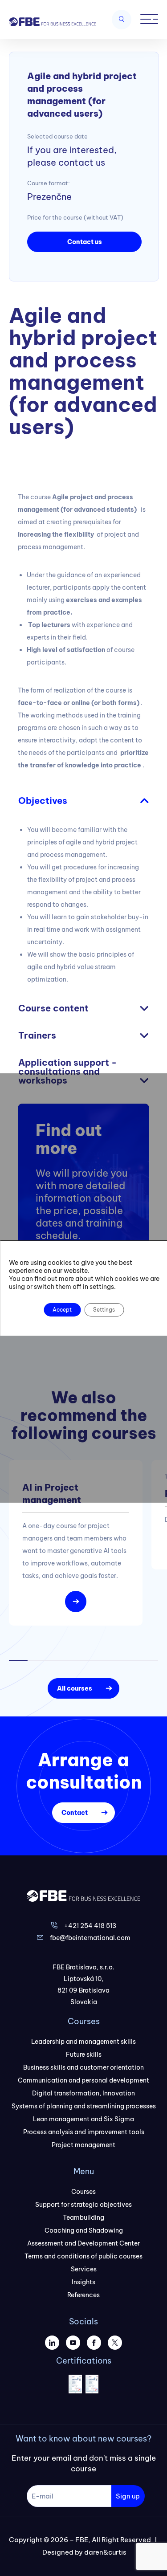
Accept (62, 1310)
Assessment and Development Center (83, 2243)
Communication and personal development (83, 2080)
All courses (75, 1688)
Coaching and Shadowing (84, 2230)
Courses (83, 2192)
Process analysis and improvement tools (84, 2132)
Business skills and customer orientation (83, 2067)
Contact (75, 1813)
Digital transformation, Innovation (83, 2093)
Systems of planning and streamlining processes (84, 2106)
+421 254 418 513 (90, 1926)
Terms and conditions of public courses (83, 2256)
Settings (104, 1310)
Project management (83, 2145)
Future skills (84, 2054)
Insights (83, 2282)
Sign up (128, 2496)
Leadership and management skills (83, 2042)
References (83, 2295)
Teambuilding (83, 2217)
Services (84, 2269)
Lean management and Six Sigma (83, 2119)
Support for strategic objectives (83, 2205)
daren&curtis (105, 2552)
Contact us (85, 242)
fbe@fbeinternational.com (90, 1938)
